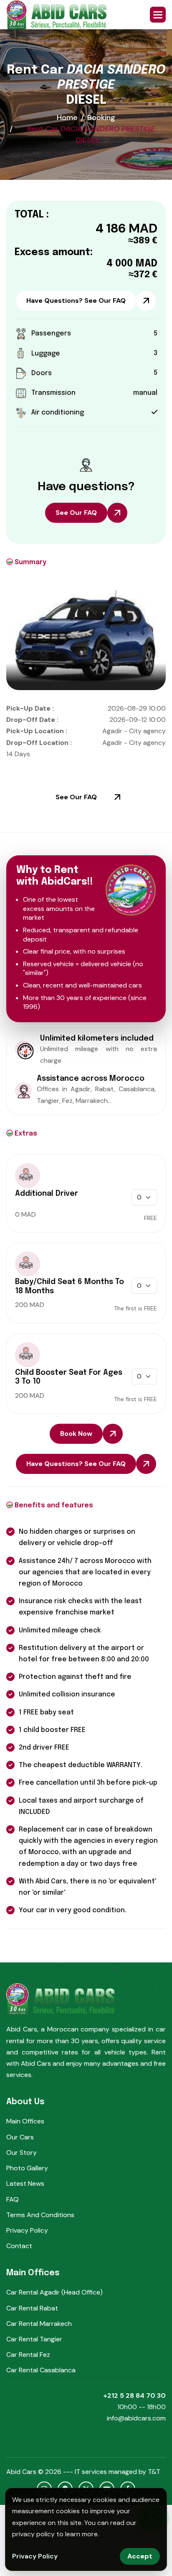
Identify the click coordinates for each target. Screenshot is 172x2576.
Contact (19, 2246)
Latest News (25, 2183)
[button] (158, 15)
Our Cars (20, 2137)
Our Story (21, 2153)
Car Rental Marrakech (39, 2324)
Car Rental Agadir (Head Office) (54, 2292)
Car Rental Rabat (32, 2308)
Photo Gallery (27, 2168)
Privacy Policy (27, 2230)
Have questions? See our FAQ (76, 301)
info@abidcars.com (136, 2418)
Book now (76, 1434)
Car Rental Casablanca (41, 2370)
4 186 (111, 228)
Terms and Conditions (40, 2215)
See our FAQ (76, 513)
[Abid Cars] (56, 15)
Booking (101, 118)
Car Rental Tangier (34, 2339)
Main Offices (25, 2121)
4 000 (120, 264)
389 (142, 241)
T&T (154, 2472)
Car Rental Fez (28, 2355)
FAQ (13, 2199)
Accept (140, 2556)
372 (142, 275)
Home (67, 118)
